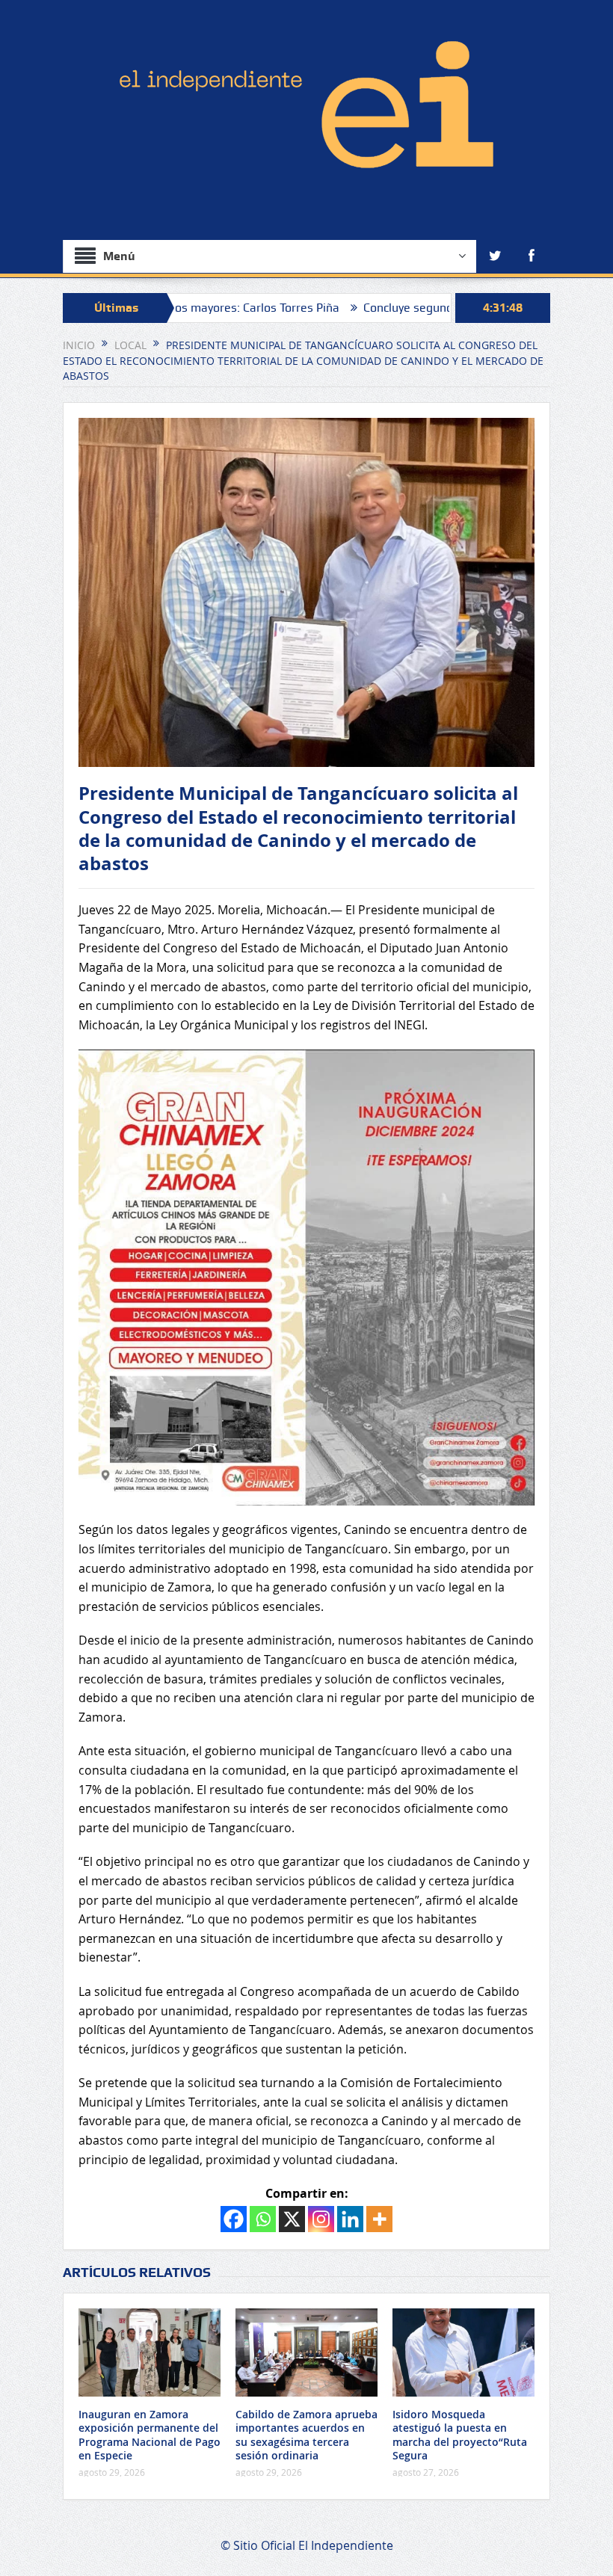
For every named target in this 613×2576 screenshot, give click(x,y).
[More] (379, 2219)
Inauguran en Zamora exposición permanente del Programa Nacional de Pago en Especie (150, 2435)
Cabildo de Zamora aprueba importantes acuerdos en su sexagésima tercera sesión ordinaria (306, 2435)
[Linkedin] (350, 2219)
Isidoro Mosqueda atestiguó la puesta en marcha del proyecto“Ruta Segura (460, 2435)
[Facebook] (234, 2219)
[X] (292, 2219)
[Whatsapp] (263, 2219)
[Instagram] (321, 2219)
